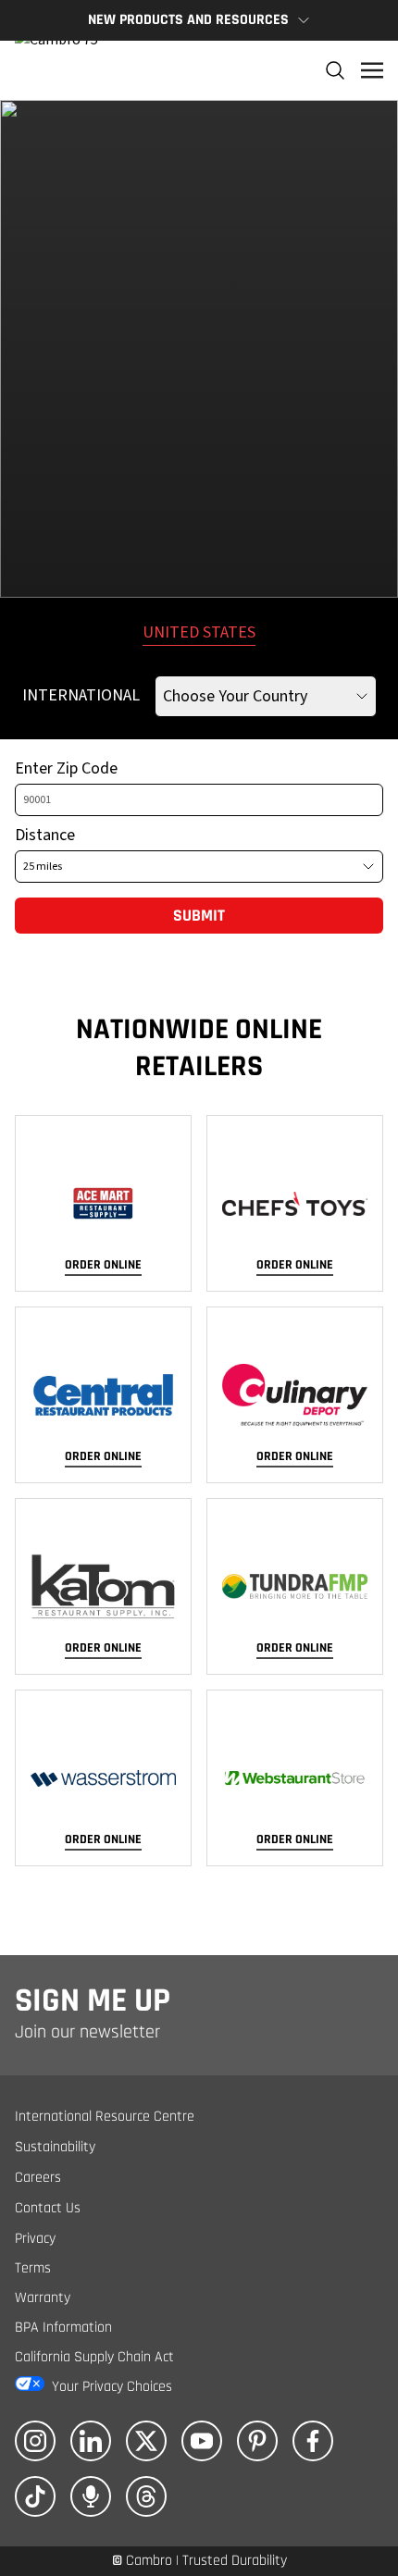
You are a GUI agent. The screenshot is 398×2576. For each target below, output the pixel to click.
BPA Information (63, 2328)
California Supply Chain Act (94, 2357)
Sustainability (55, 2147)
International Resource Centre (105, 2117)
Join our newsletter (87, 2032)
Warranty (43, 2298)
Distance (45, 835)
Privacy (35, 2239)
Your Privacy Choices (112, 2387)
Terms (33, 2268)
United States (199, 632)
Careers (38, 2178)
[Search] (335, 70)
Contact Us (48, 2208)
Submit (199, 916)
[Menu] (372, 70)
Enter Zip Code (66, 768)
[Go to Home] (56, 70)
